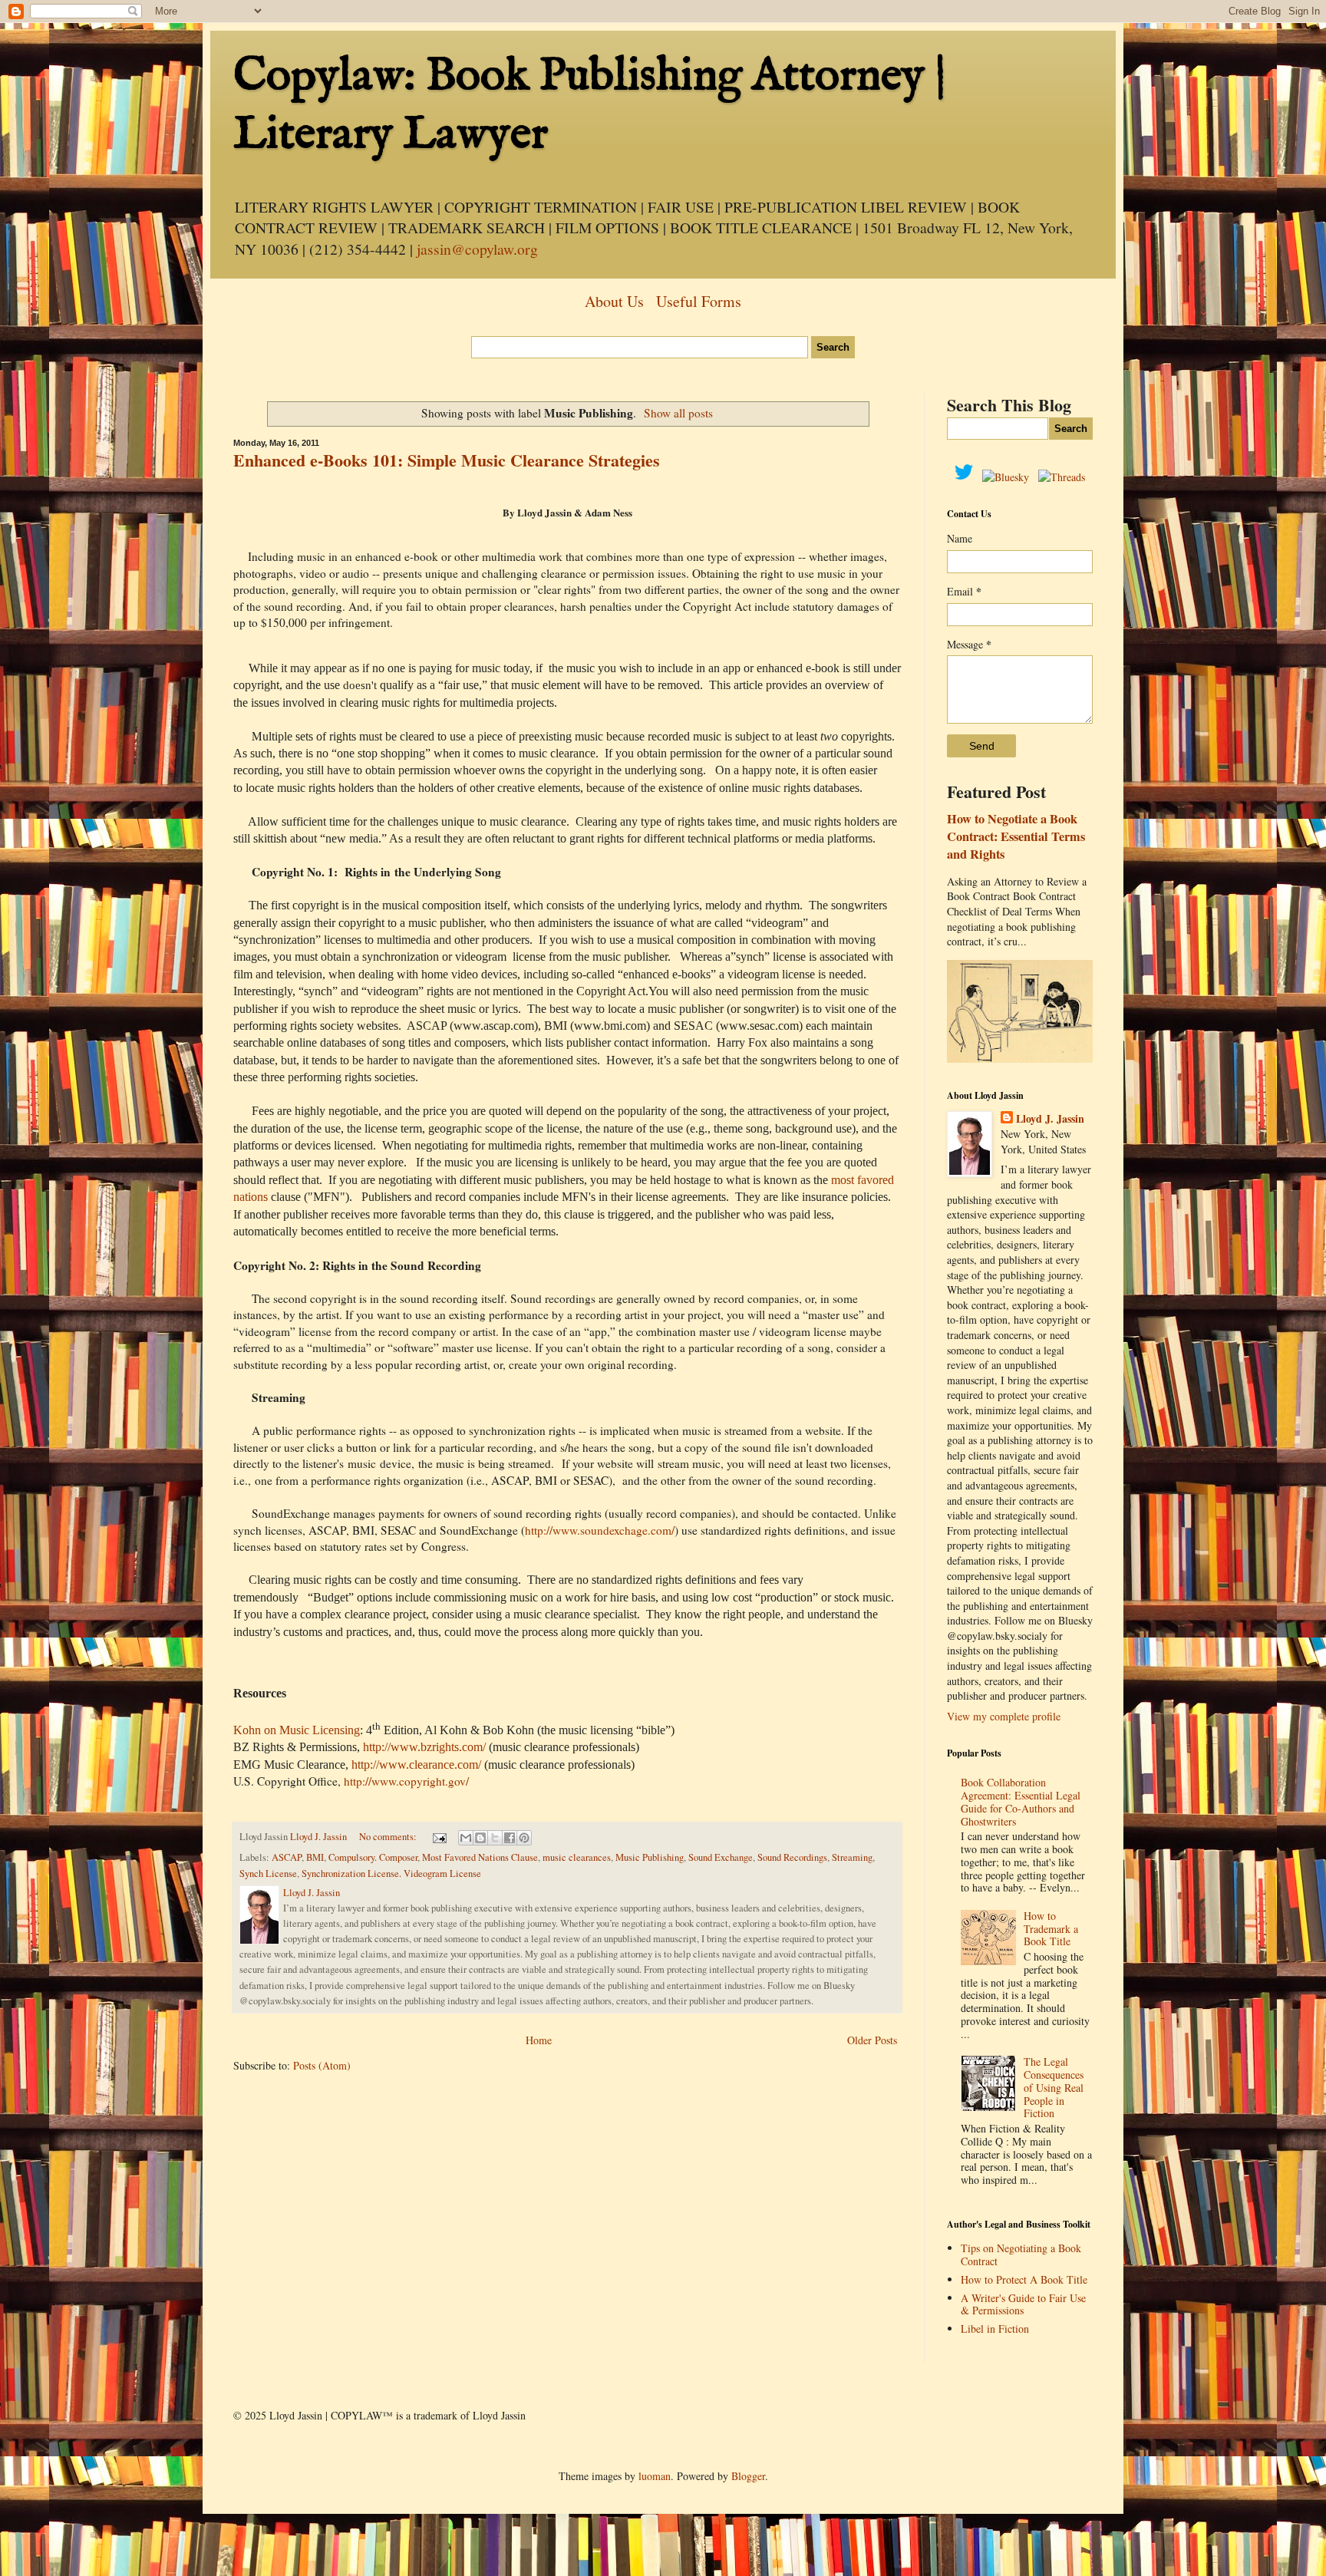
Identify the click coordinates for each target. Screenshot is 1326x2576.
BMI (315, 1857)
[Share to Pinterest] (524, 1838)
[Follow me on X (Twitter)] (968, 477)
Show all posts (678, 413)
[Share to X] (495, 1838)
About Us (614, 301)
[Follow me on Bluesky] (1010, 477)
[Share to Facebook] (510, 1838)
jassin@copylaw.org (477, 249)
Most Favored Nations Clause (480, 1857)
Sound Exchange (721, 1857)
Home (539, 2040)
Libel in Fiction (995, 2329)
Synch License (268, 1873)
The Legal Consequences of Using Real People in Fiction (1054, 2087)
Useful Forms (699, 301)
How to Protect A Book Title (1024, 2279)
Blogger (748, 2476)
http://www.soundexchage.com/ (600, 1530)
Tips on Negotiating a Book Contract (1021, 2254)
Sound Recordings (792, 1857)
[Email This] (466, 1838)
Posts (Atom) (322, 2065)
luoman (655, 2476)
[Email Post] (439, 1837)
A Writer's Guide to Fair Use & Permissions (1023, 2304)
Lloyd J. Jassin (1050, 1119)
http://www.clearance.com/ (416, 1765)
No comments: (389, 1837)
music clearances (577, 1857)
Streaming (852, 1857)
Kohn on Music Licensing (297, 1730)
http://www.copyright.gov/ (406, 1781)
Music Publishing (650, 1857)
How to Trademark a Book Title (1051, 1929)
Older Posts (872, 2040)
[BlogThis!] (480, 1838)
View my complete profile (1004, 1716)
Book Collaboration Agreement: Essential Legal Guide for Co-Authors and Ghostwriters (1021, 1801)
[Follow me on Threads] (1062, 477)
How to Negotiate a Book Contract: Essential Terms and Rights (1016, 836)
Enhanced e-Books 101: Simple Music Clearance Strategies (447, 460)
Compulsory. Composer (373, 1857)
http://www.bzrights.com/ (424, 1747)
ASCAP (287, 1857)
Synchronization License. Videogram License (391, 1873)
